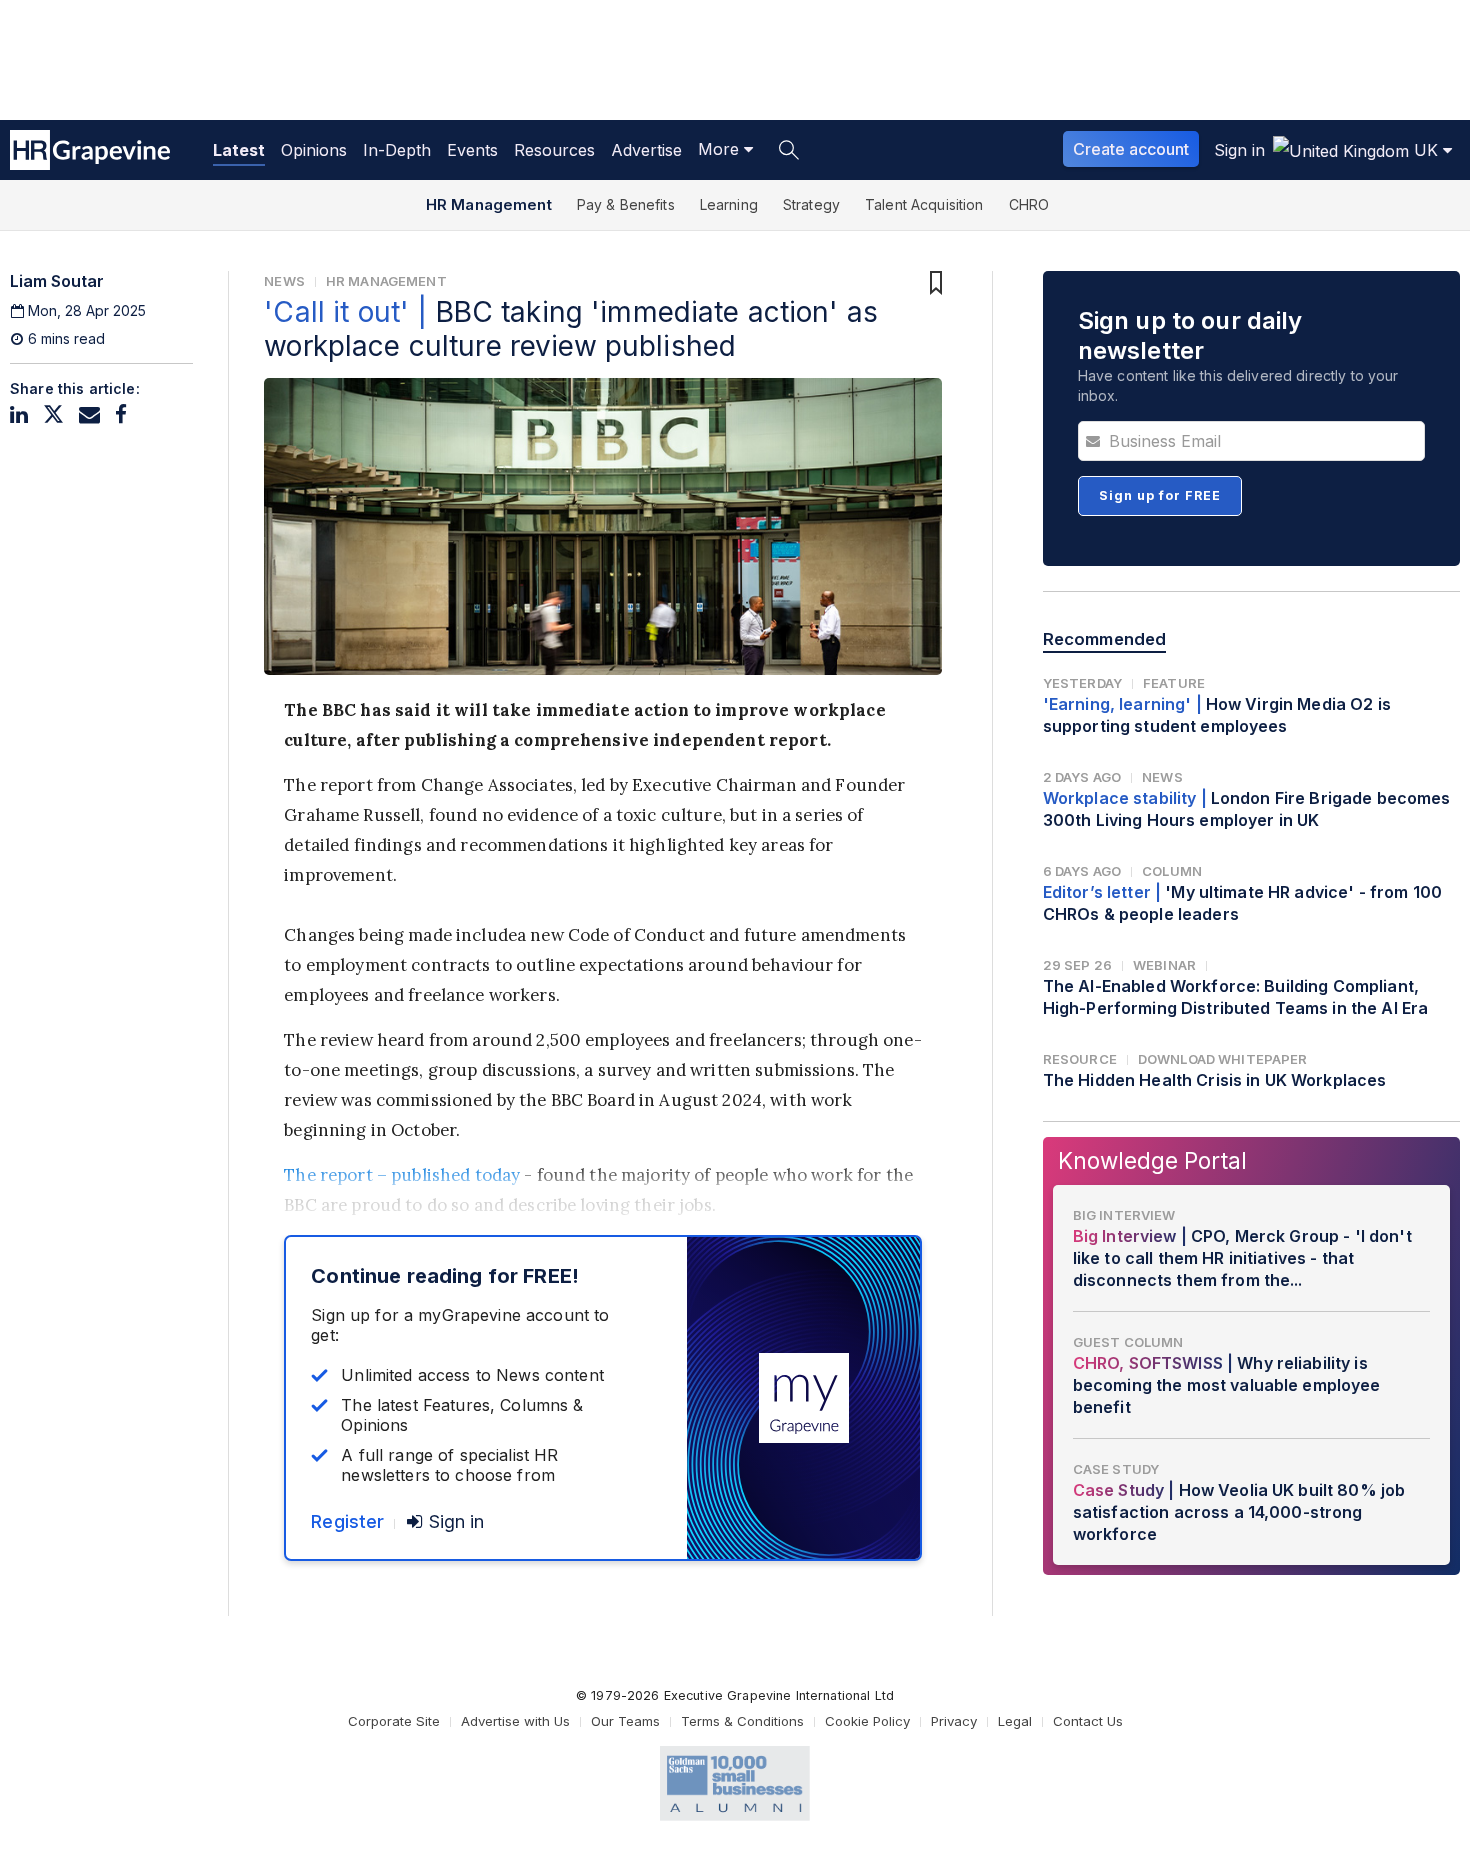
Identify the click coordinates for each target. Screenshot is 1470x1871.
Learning (729, 204)
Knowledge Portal (1152, 1160)
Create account (1131, 149)
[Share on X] (53, 414)
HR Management (489, 204)
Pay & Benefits (626, 204)
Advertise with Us (515, 1721)
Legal (1015, 1721)
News (284, 281)
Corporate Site (394, 1721)
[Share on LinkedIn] (19, 414)
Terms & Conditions (742, 1721)
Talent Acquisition (924, 204)
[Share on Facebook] (121, 414)
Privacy (954, 1721)
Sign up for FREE (1160, 495)
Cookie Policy (867, 1721)
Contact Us (1088, 1721)
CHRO (1029, 204)
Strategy (811, 204)
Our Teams (625, 1721)
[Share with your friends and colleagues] (89, 414)
